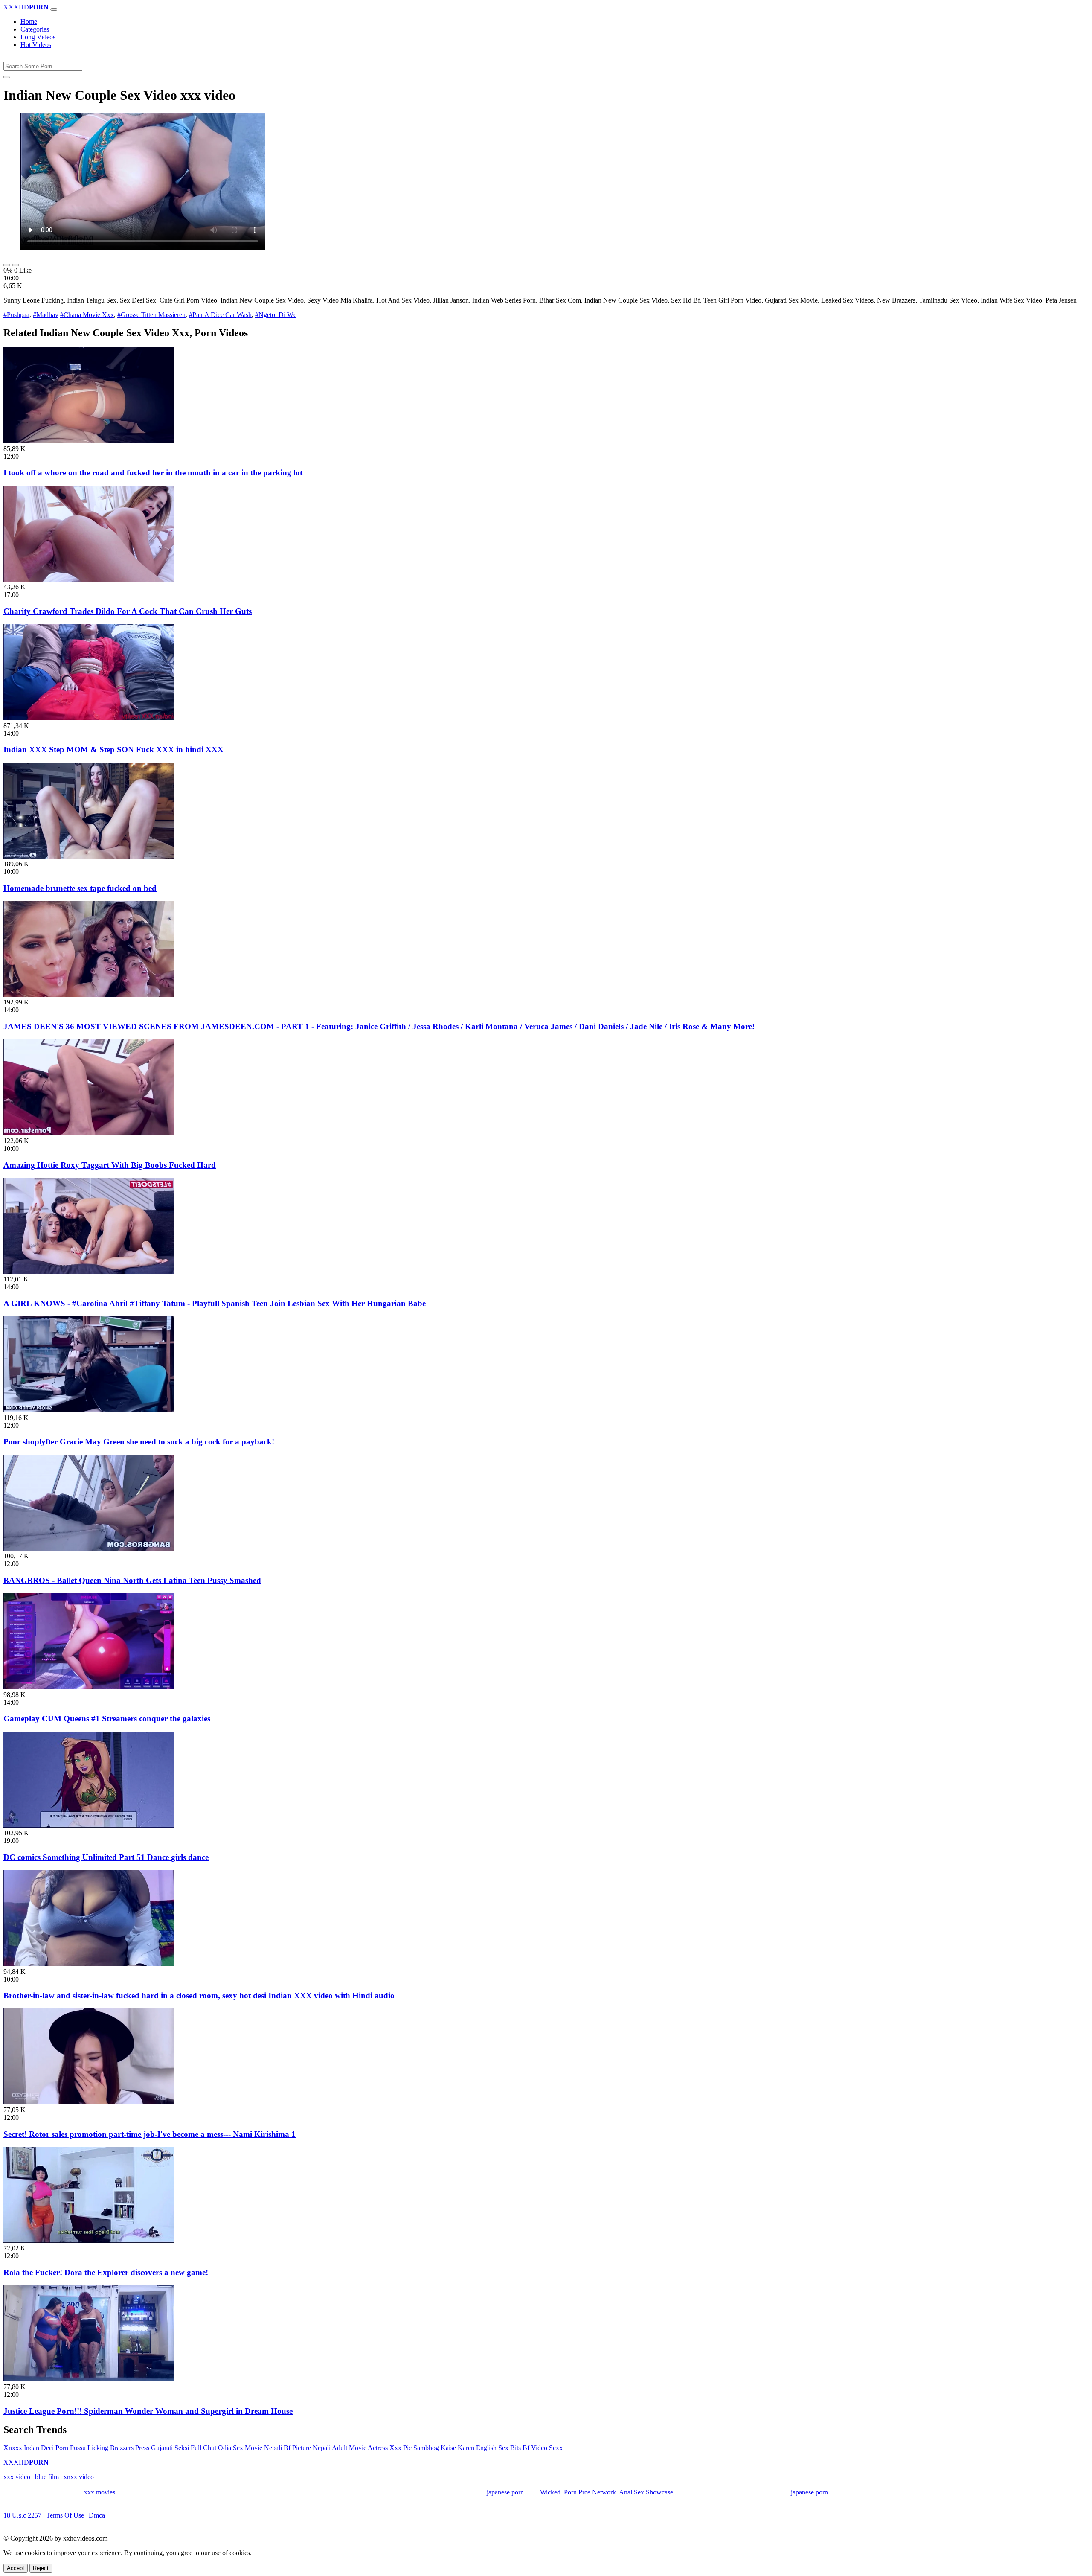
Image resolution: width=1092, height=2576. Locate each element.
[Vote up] (7, 265)
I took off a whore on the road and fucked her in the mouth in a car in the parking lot (153, 473)
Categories (35, 29)
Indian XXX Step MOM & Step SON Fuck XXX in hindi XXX (113, 750)
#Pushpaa (16, 315)
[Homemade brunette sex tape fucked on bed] (89, 856)
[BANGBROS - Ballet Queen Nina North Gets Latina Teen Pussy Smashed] (89, 1548)
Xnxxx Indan (21, 2448)
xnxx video (79, 2477)
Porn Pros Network (590, 2492)
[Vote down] (15, 265)
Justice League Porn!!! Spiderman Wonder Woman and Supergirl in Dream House (148, 2411)
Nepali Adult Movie (340, 2448)
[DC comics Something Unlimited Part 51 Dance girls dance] (89, 1825)
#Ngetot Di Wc (276, 315)
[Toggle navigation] (54, 9)
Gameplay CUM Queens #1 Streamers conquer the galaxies (107, 1719)
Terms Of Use (65, 2515)
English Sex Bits (498, 2448)
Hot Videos (36, 45)
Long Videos (38, 37)
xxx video (17, 2477)
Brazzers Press (130, 2448)
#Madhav (46, 315)
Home (29, 22)
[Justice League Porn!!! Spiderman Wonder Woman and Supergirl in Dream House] (89, 2379)
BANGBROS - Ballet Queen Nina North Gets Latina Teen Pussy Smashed (132, 1580)
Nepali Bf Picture (288, 2448)
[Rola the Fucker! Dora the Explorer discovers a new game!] (89, 2240)
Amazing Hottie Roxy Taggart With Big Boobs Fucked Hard (110, 1165)
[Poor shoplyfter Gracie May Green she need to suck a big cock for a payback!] (89, 1410)
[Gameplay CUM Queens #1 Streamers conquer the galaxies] (89, 1687)
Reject (41, 2568)
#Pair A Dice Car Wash (220, 315)
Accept (16, 2568)
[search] (7, 77)
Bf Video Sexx (543, 2448)
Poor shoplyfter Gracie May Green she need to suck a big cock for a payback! (139, 1442)
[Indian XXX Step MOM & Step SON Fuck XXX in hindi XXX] (89, 718)
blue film (47, 2477)
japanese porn (505, 2492)
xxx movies (100, 2492)
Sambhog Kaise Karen (444, 2448)
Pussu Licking (89, 2448)
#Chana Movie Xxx (87, 315)
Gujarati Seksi (170, 2448)
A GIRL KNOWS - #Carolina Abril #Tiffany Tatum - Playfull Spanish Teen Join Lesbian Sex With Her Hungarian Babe (215, 1303)
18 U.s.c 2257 (22, 2515)
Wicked (550, 2492)
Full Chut (203, 2448)
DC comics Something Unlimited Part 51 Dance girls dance (106, 1857)
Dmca (97, 2515)
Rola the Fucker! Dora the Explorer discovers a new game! (106, 2272)
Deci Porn (55, 2448)
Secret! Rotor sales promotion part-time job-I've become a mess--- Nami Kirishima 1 (150, 2134)
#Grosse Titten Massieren (151, 315)
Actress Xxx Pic (390, 2448)
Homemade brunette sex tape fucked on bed (80, 888)
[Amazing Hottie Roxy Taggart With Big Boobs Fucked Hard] (89, 1133)
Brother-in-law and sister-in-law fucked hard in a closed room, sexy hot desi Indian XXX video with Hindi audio (199, 1995)
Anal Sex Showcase (646, 2492)
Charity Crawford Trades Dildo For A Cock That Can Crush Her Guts (128, 611)
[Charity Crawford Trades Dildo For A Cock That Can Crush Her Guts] (89, 579)
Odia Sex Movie (240, 2448)
